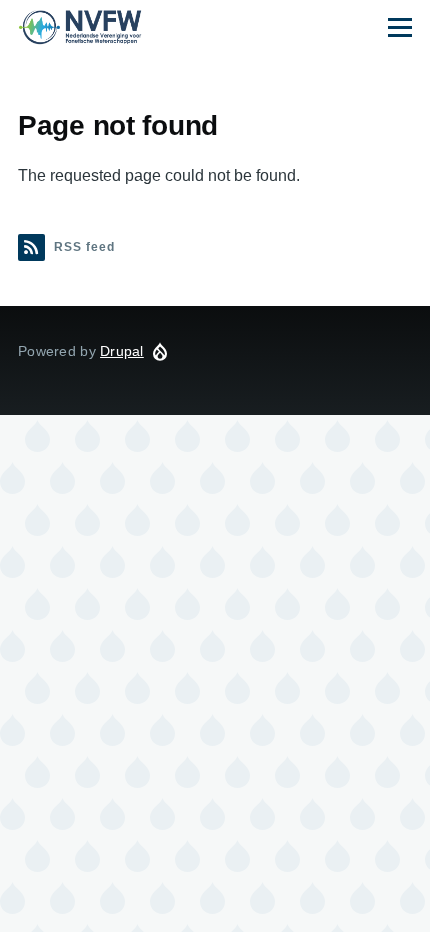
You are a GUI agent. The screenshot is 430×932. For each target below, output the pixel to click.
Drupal (122, 351)
